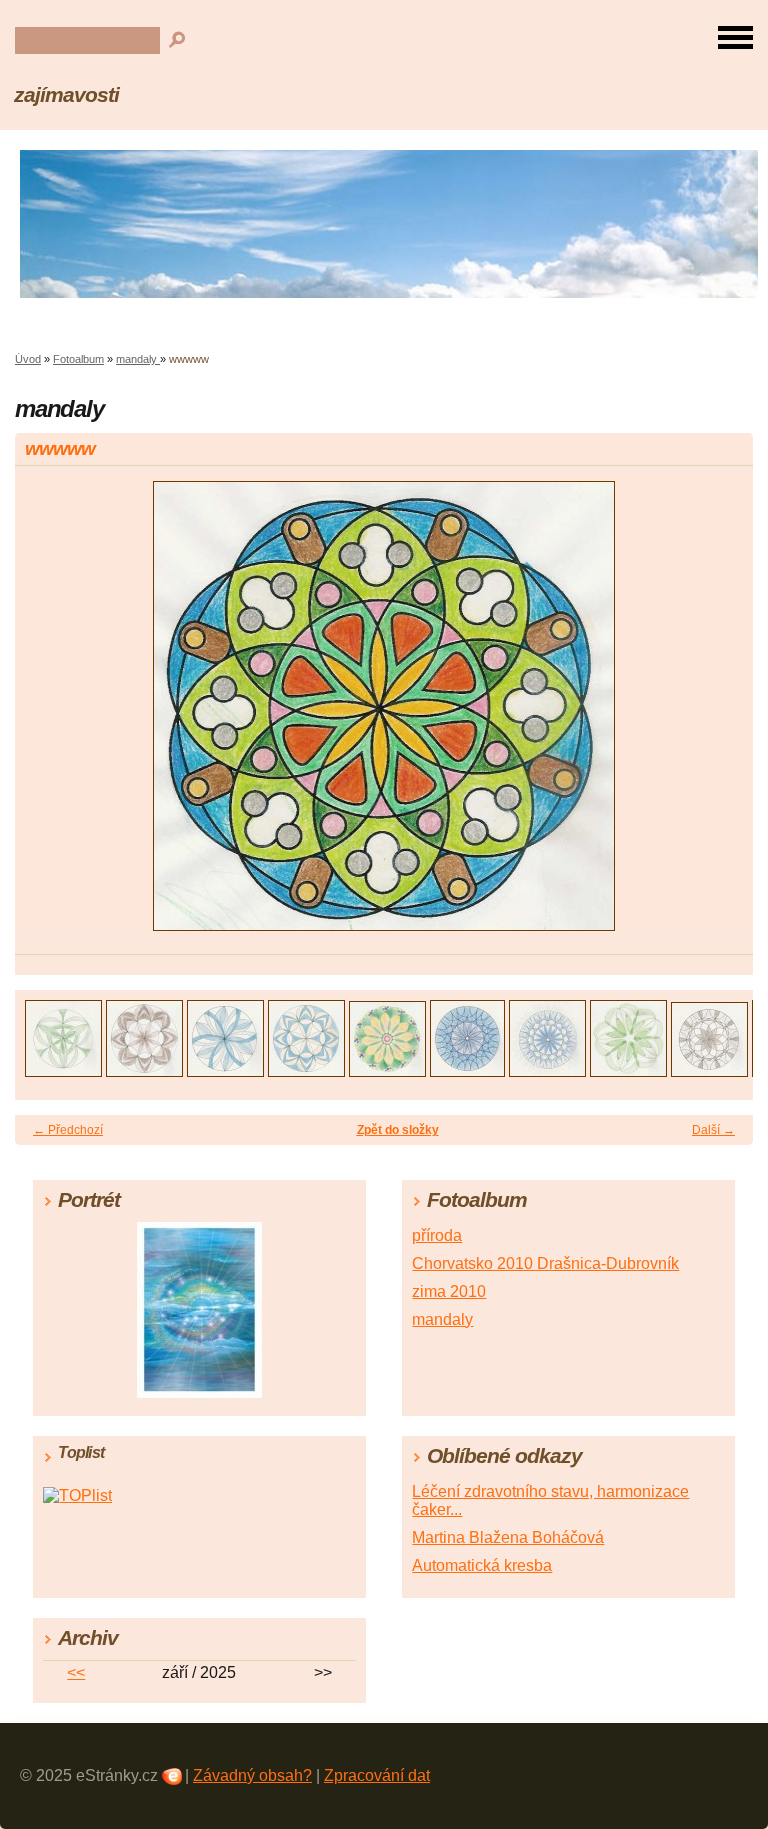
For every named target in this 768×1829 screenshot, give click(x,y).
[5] (144, 1071)
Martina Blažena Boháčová (508, 1537)
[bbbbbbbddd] (547, 1071)
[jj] (709, 1071)
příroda (437, 1235)
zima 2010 (449, 1291)
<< (76, 1672)
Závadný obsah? (252, 1775)
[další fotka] (720, 715)
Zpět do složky (398, 1130)
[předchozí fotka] (47, 715)
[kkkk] (63, 1071)
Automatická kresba (482, 1565)
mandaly (138, 359)
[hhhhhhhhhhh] (467, 1071)
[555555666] (225, 1071)
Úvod (28, 359)
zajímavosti (66, 94)
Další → (713, 1130)
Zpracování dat (377, 1775)
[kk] (628, 1071)
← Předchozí (68, 1130)
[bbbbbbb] (306, 1071)
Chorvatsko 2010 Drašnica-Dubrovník (545, 1263)
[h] (387, 1071)
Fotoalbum (78, 359)
